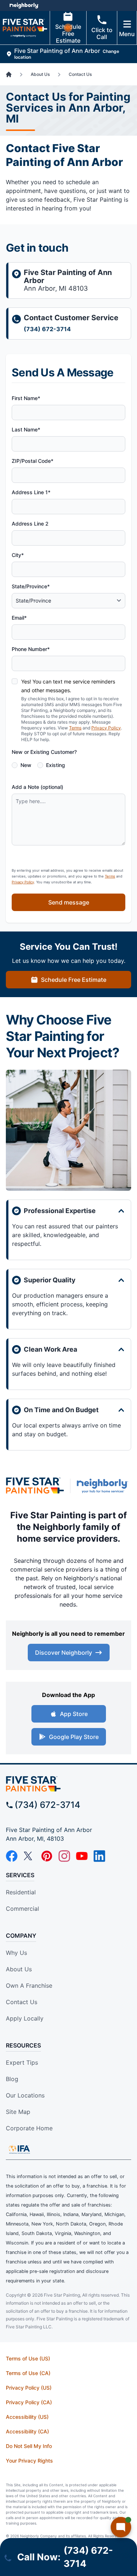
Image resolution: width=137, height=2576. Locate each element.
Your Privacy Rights (29, 2461)
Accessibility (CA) (27, 2431)
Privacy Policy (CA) (29, 2402)
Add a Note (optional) (37, 787)
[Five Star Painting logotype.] (35, 1486)
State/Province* (31, 586)
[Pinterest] (47, 1856)
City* (18, 555)
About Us (19, 1969)
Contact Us (22, 2002)
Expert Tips (22, 2062)
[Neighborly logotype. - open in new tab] (24, 5)
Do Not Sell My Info (29, 2446)
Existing (56, 765)
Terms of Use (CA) (28, 2373)
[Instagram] (64, 1856)
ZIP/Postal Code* (33, 461)
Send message (69, 902)
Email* (19, 618)
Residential (21, 1892)
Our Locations (25, 2095)
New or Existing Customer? (44, 752)
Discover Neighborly (64, 1653)
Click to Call (102, 33)
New (26, 765)
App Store (74, 1714)
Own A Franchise (29, 1986)
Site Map (18, 2112)
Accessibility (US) (27, 2417)
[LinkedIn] (99, 1856)
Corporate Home (29, 2128)
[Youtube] (82, 1856)
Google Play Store (74, 1737)
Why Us (16, 1953)
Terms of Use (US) (28, 2358)
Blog (12, 2079)
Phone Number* (31, 649)
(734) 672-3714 (47, 329)
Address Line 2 (30, 524)
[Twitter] (29, 1856)
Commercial (22, 1909)
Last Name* (26, 429)
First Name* (26, 398)
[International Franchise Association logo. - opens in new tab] (19, 2149)
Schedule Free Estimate (68, 34)
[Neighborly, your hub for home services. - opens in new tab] (104, 1486)
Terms (75, 728)
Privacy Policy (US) (29, 2388)
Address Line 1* (31, 492)
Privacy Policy (106, 728)
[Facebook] (12, 1856)
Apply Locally (25, 2018)
